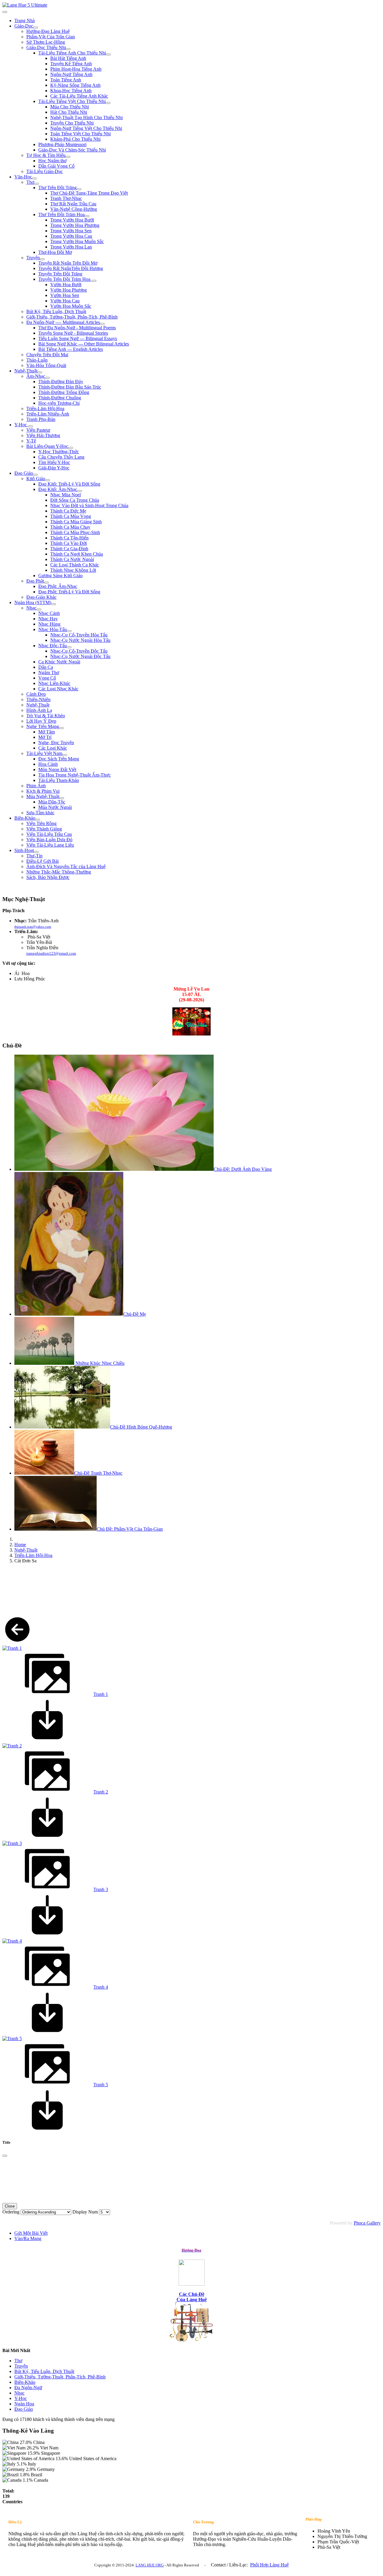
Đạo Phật (35, 581)
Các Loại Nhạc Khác (58, 689)
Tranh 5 (101, 2085)
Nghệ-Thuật (26, 371)
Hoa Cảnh (48, 764)
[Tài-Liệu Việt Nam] (65, 755)
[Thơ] (37, 184)
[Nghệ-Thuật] (40, 372)
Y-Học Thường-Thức (59, 452)
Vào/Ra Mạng (28, 2238)
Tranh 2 (101, 1792)
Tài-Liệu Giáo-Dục (45, 171)
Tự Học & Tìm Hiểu (46, 155)
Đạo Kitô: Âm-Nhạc (58, 489)
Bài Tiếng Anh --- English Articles (71, 349)
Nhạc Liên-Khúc (54, 683)
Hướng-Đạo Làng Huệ (48, 31)
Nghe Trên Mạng (43, 726)
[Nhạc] (39, 609)
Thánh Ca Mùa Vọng (71, 516)
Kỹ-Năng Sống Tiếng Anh (75, 85)
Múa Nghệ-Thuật (43, 796)
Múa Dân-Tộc (52, 802)
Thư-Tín (34, 856)
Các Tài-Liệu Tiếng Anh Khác (79, 96)
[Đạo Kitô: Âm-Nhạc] (80, 491)
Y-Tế (31, 441)
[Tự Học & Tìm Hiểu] (68, 157)
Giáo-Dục (24, 26)
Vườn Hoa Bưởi (66, 285)
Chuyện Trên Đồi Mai (47, 355)
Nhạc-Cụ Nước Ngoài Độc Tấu (80, 656)
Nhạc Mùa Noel (66, 495)
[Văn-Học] (34, 178)
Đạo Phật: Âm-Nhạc (58, 586)
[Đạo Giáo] (35, 475)
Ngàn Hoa (24, 2404)
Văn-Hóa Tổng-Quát (46, 365)
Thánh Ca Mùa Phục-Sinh (75, 532)
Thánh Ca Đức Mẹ (68, 511)
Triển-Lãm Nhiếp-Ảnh (48, 414)
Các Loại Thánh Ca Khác (75, 565)
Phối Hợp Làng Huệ (269, 2565)
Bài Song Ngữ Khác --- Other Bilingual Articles (84, 344)
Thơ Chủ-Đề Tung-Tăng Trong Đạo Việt (89, 193)
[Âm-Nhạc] (48, 378)
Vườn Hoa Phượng (69, 290)
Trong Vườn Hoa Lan (71, 247)
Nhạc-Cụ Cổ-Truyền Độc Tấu (79, 651)
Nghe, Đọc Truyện (56, 743)
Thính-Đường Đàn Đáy (61, 382)
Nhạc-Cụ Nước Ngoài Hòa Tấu (80, 640)
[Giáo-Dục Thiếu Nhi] (68, 49)
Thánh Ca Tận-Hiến (69, 538)
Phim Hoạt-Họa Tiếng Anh (76, 69)
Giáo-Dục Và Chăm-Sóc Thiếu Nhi (72, 150)
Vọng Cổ (47, 678)
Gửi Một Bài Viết (31, 2233)
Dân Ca (46, 667)
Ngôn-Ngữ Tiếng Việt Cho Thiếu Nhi (86, 128)
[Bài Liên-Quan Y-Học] (71, 448)
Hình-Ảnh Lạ (39, 710)
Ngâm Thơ (49, 673)
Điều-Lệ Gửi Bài (42, 861)
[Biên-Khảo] (38, 820)
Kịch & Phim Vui (43, 791)
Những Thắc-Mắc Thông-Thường (59, 872)
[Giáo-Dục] (36, 28)
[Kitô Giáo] (48, 480)
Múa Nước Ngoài (55, 807)
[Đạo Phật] (46, 583)
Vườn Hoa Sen (65, 295)
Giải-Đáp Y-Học (54, 468)
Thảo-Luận (37, 360)
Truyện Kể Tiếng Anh (71, 64)
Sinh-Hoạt (24, 850)
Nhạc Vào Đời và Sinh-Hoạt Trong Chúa (89, 505)
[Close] (5, 2156)
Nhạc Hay (48, 619)
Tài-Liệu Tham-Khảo (59, 780)
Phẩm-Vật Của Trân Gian (51, 37)
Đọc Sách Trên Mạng (59, 759)
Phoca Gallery (367, 2223)
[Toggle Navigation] (5, 12)
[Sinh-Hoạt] (36, 852)
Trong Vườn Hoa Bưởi (72, 220)
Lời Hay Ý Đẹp (41, 721)
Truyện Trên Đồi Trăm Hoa (65, 279)
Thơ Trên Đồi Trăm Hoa (61, 214)
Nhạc (31, 608)
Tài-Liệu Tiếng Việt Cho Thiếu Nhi (72, 101)
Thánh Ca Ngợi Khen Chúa (77, 554)
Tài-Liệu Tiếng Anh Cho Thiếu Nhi (72, 53)
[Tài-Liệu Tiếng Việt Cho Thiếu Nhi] (108, 103)
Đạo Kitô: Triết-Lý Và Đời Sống (69, 484)
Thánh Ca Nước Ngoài (72, 559)
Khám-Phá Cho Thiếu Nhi (75, 139)
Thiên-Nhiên (38, 699)
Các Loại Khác (53, 748)
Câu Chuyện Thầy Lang (61, 457)
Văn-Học (23, 177)
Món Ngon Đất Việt (57, 770)
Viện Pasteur (38, 430)
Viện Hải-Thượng (43, 435)
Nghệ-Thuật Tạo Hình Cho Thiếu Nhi (86, 117)
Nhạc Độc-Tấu (53, 646)
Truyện (33, 258)
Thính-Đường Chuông (60, 398)
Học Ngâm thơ (52, 161)
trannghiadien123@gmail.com (51, 953)
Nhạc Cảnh (49, 613)
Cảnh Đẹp (36, 694)
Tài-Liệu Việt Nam (44, 753)
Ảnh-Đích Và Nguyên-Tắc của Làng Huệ (66, 866)
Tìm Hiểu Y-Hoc (54, 462)
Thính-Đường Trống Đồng (64, 392)
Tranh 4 (101, 1987)
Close (10, 2206)
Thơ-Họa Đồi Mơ (55, 252)
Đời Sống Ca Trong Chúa (75, 500)
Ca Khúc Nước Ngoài (59, 662)
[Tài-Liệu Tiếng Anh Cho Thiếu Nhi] (108, 54)
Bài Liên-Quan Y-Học (47, 446)
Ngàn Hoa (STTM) (33, 602)
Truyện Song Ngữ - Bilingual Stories (73, 333)
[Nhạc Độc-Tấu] (69, 647)
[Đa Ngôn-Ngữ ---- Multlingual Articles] (102, 324)
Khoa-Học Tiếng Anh (71, 91)
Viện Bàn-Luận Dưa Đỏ (49, 840)
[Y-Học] (31, 426)
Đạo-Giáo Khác (41, 597)
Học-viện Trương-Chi (59, 403)
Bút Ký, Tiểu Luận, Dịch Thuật (56, 311)
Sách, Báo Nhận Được (48, 877)
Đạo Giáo (24, 473)
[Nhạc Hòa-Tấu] (69, 631)
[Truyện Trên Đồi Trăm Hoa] (94, 281)
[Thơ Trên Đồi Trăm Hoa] (87, 216)
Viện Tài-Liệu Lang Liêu (50, 845)
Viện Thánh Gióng (44, 829)
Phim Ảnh (36, 786)
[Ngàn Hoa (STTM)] (54, 604)
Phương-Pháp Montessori (62, 144)
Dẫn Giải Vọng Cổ (56, 166)
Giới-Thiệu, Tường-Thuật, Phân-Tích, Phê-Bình (72, 317)
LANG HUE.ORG (150, 2565)
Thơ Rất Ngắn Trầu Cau (73, 204)
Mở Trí (45, 737)
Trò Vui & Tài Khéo (46, 716)
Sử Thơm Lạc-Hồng (46, 42)
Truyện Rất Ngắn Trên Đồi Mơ (68, 263)
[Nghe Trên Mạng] (61, 728)
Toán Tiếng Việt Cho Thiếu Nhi (80, 134)
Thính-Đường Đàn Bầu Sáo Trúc (70, 387)
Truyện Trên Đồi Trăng (60, 274)
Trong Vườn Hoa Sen (71, 231)
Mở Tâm (47, 732)
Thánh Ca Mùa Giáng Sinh (76, 522)
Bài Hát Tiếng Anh (68, 58)
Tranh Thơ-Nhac (66, 198)
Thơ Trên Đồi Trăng (57, 188)
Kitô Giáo (36, 479)
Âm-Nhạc (36, 376)
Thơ (30, 182)
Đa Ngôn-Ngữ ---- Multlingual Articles (63, 322)
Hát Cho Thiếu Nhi (69, 112)
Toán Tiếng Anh (66, 80)
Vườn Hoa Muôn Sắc (71, 306)
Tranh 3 (101, 1889)
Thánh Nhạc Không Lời (73, 570)
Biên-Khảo (25, 818)
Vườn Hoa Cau (65, 301)
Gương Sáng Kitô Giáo (60, 576)
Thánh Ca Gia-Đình (69, 549)
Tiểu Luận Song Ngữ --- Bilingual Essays (78, 338)
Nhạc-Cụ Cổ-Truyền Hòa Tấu (79, 635)
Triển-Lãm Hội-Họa (45, 408)
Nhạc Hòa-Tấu (53, 629)
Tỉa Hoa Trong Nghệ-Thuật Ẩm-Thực (75, 775)
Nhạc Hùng (49, 624)
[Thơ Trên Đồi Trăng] (79, 189)
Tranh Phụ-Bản (41, 419)
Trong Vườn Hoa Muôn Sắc (77, 241)
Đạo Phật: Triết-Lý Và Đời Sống (69, 592)
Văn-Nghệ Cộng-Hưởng (74, 209)
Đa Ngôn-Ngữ (28, 2388)
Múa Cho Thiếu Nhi (70, 107)
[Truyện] (42, 259)
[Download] (47, 1740)
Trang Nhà (25, 21)
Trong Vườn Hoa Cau (71, 236)
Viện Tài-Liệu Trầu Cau (49, 834)
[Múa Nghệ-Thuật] (62, 798)
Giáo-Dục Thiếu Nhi (46, 47)
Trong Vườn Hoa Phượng (75, 225)
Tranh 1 (101, 1694)
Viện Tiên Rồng (41, 823)
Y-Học (21, 425)
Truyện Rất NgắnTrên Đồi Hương (71, 268)
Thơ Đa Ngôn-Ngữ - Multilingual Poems (77, 328)
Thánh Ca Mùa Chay (70, 527)
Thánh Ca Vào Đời (69, 543)
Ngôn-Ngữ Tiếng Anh (71, 74)
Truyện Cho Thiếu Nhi (72, 123)
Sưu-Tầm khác (40, 813)
